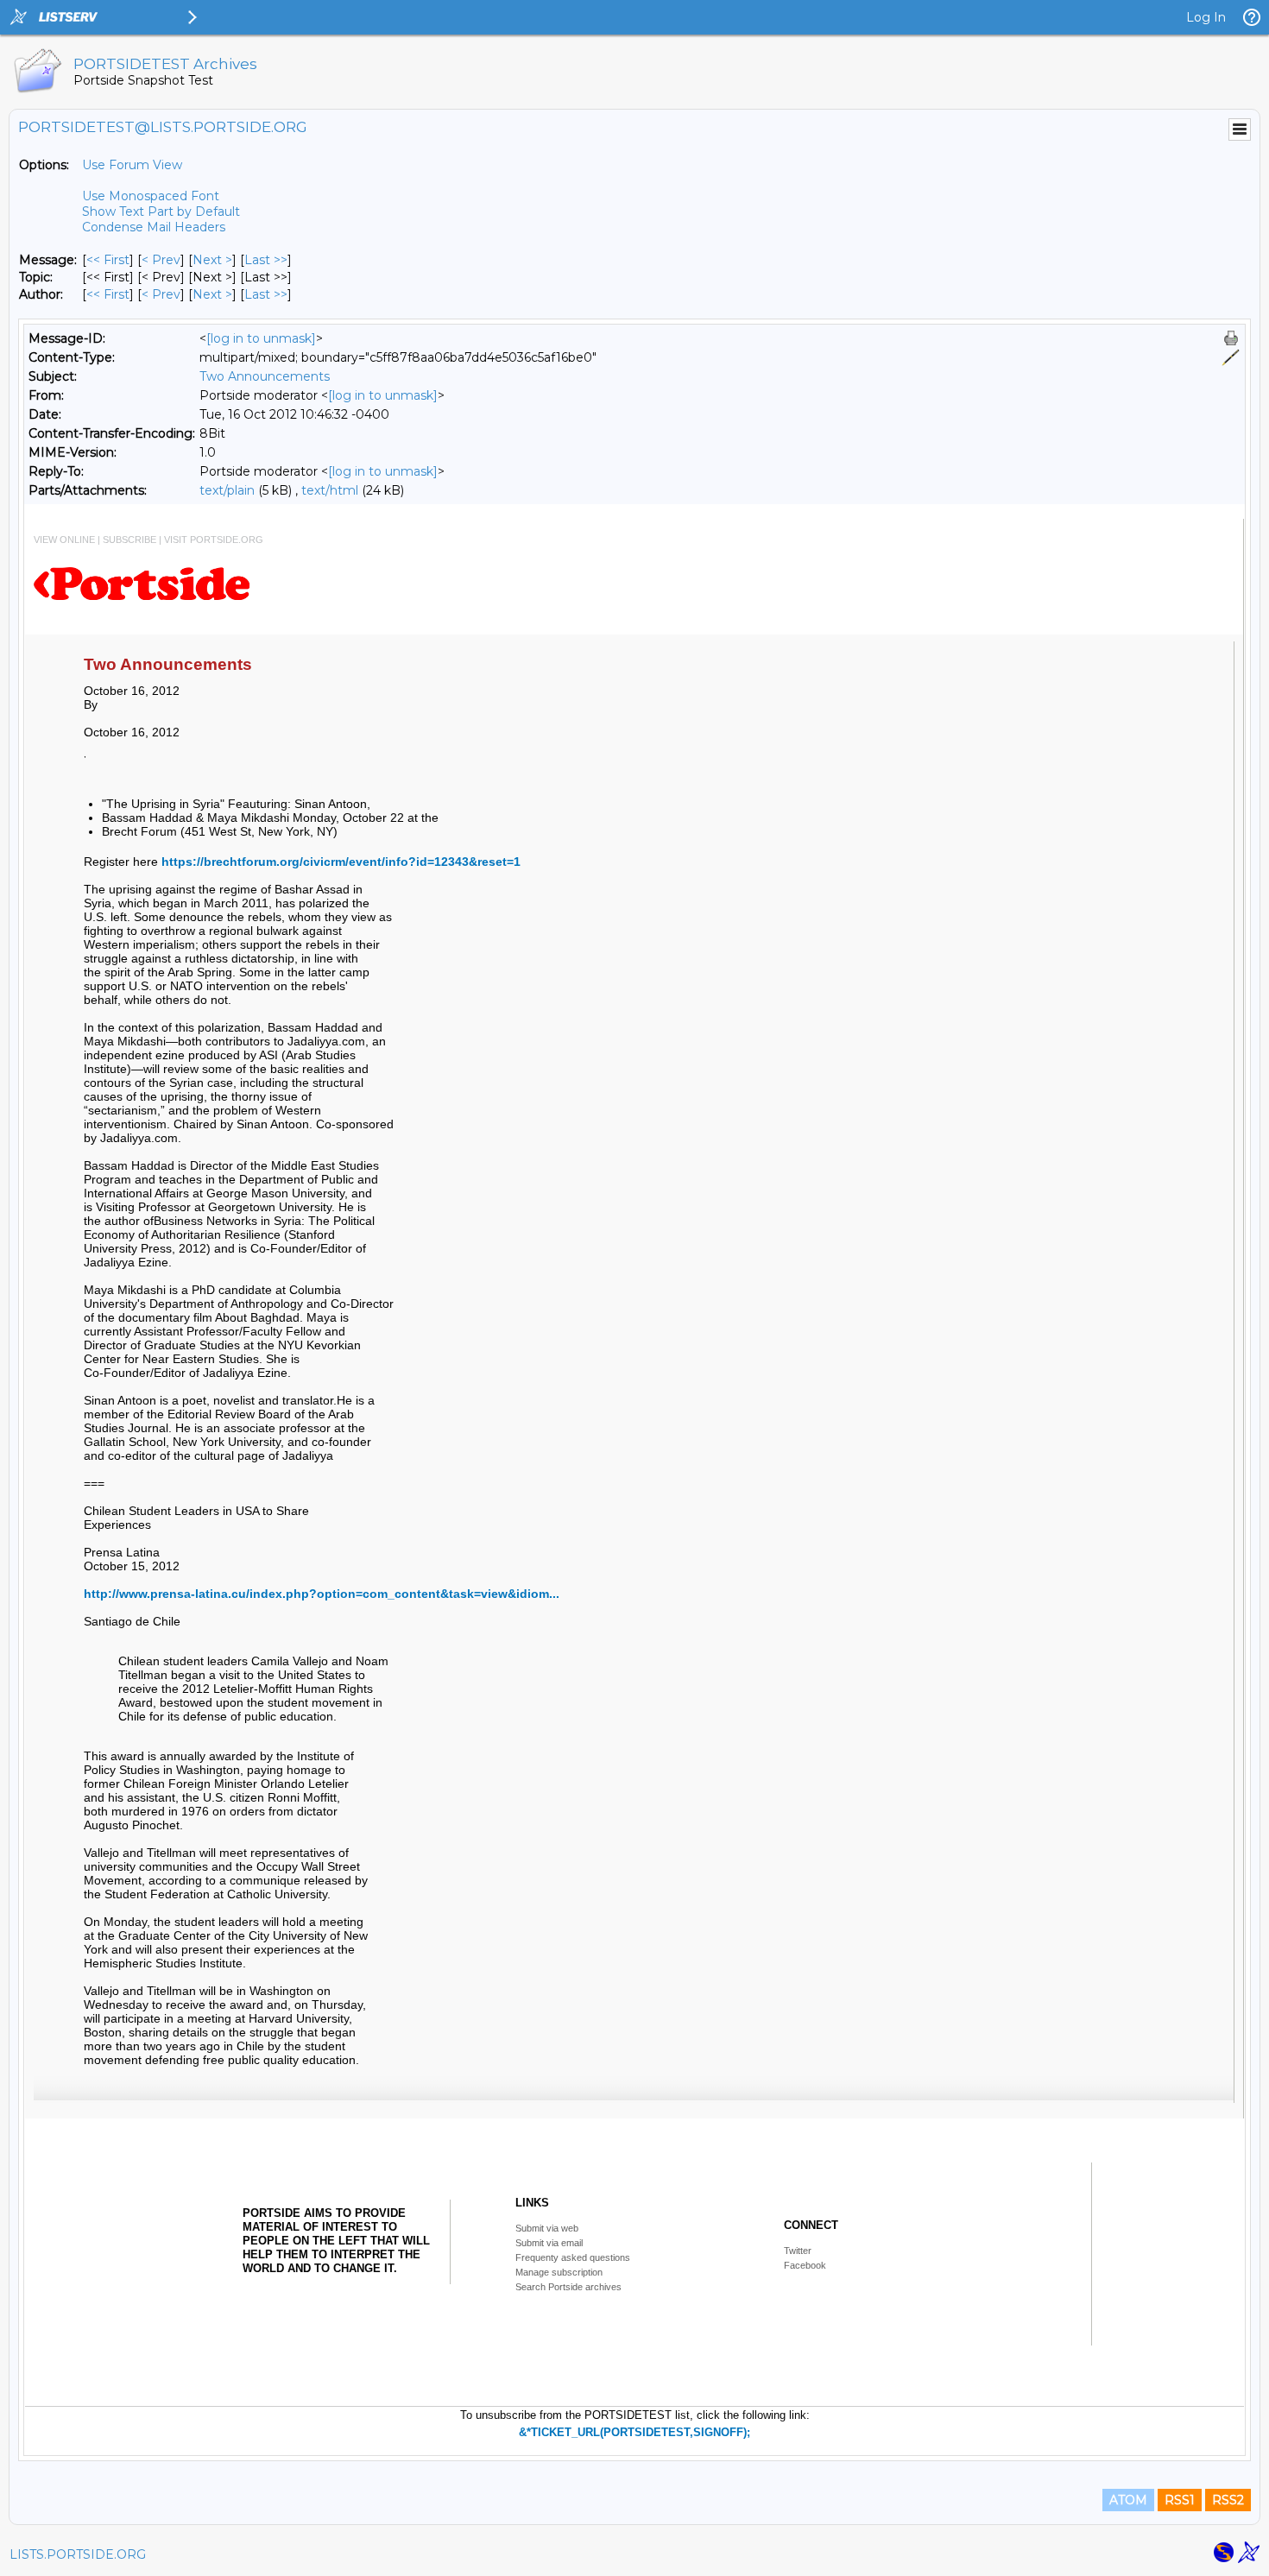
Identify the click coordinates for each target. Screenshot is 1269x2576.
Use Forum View (132, 165)
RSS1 (1180, 2500)
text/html (330, 490)
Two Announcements (265, 376)
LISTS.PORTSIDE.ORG (78, 2554)
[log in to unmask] (261, 338)
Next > (212, 260)
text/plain (227, 490)
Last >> (266, 260)
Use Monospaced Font (151, 196)
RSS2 (1228, 2500)
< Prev (161, 260)
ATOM (1128, 2500)
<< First (108, 260)
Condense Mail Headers (154, 227)
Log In (1206, 17)
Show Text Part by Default (161, 212)
